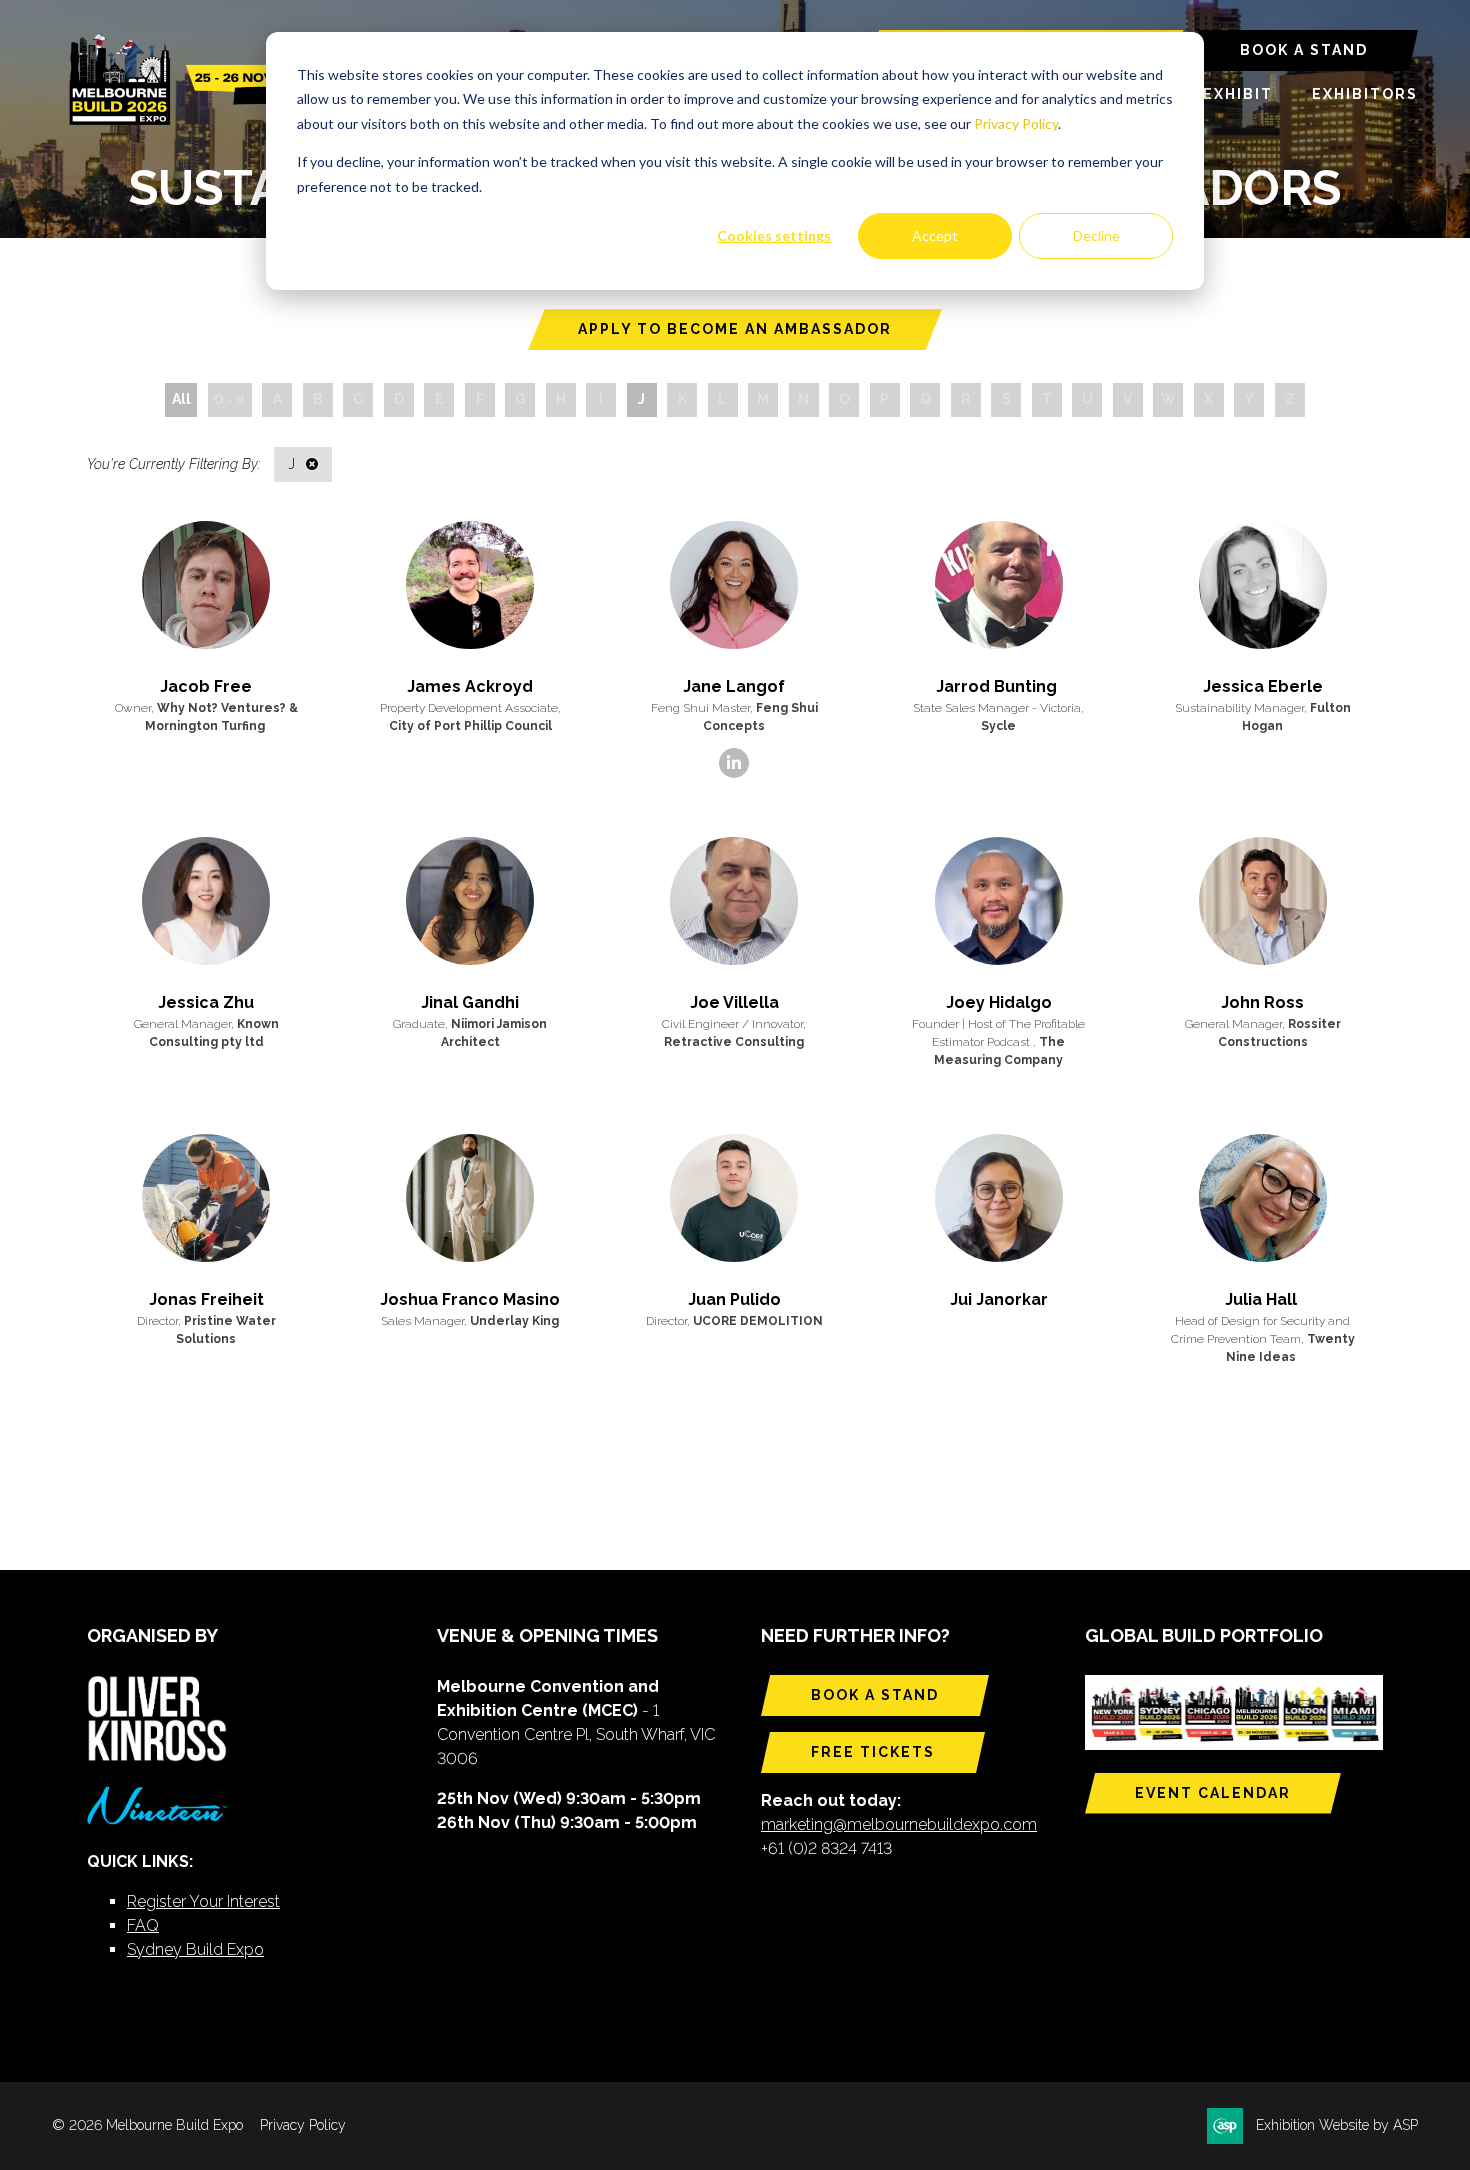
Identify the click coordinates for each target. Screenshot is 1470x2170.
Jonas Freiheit (206, 1299)
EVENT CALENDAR (1213, 1793)
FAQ (143, 1925)
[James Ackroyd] (470, 585)
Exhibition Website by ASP (1337, 2125)
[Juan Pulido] (734, 1198)
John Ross (1262, 1002)
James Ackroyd (470, 686)
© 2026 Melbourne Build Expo (147, 2125)
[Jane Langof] (734, 585)
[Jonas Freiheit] (206, 1198)
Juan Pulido (734, 1299)
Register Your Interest (203, 1901)
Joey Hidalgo (999, 1002)
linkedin (734, 763)
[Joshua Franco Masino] (470, 1198)
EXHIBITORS (1365, 94)
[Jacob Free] (206, 585)
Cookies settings (774, 235)
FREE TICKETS (873, 1752)
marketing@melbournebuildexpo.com (899, 1824)
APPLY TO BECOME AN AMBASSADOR (735, 329)
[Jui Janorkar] (999, 1198)
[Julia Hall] (1263, 1198)
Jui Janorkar (999, 1299)
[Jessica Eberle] (1263, 585)
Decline (1096, 235)
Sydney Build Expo (195, 1949)
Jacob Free (206, 686)
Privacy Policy (1016, 123)
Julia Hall (1263, 1299)
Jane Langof (734, 686)
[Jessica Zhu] (206, 901)
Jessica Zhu (206, 1002)
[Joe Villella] (734, 901)
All (181, 399)
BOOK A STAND (1304, 50)
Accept (935, 235)
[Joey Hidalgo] (999, 901)
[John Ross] (1263, 901)
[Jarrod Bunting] (999, 585)
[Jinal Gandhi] (470, 901)
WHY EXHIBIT (1215, 94)
